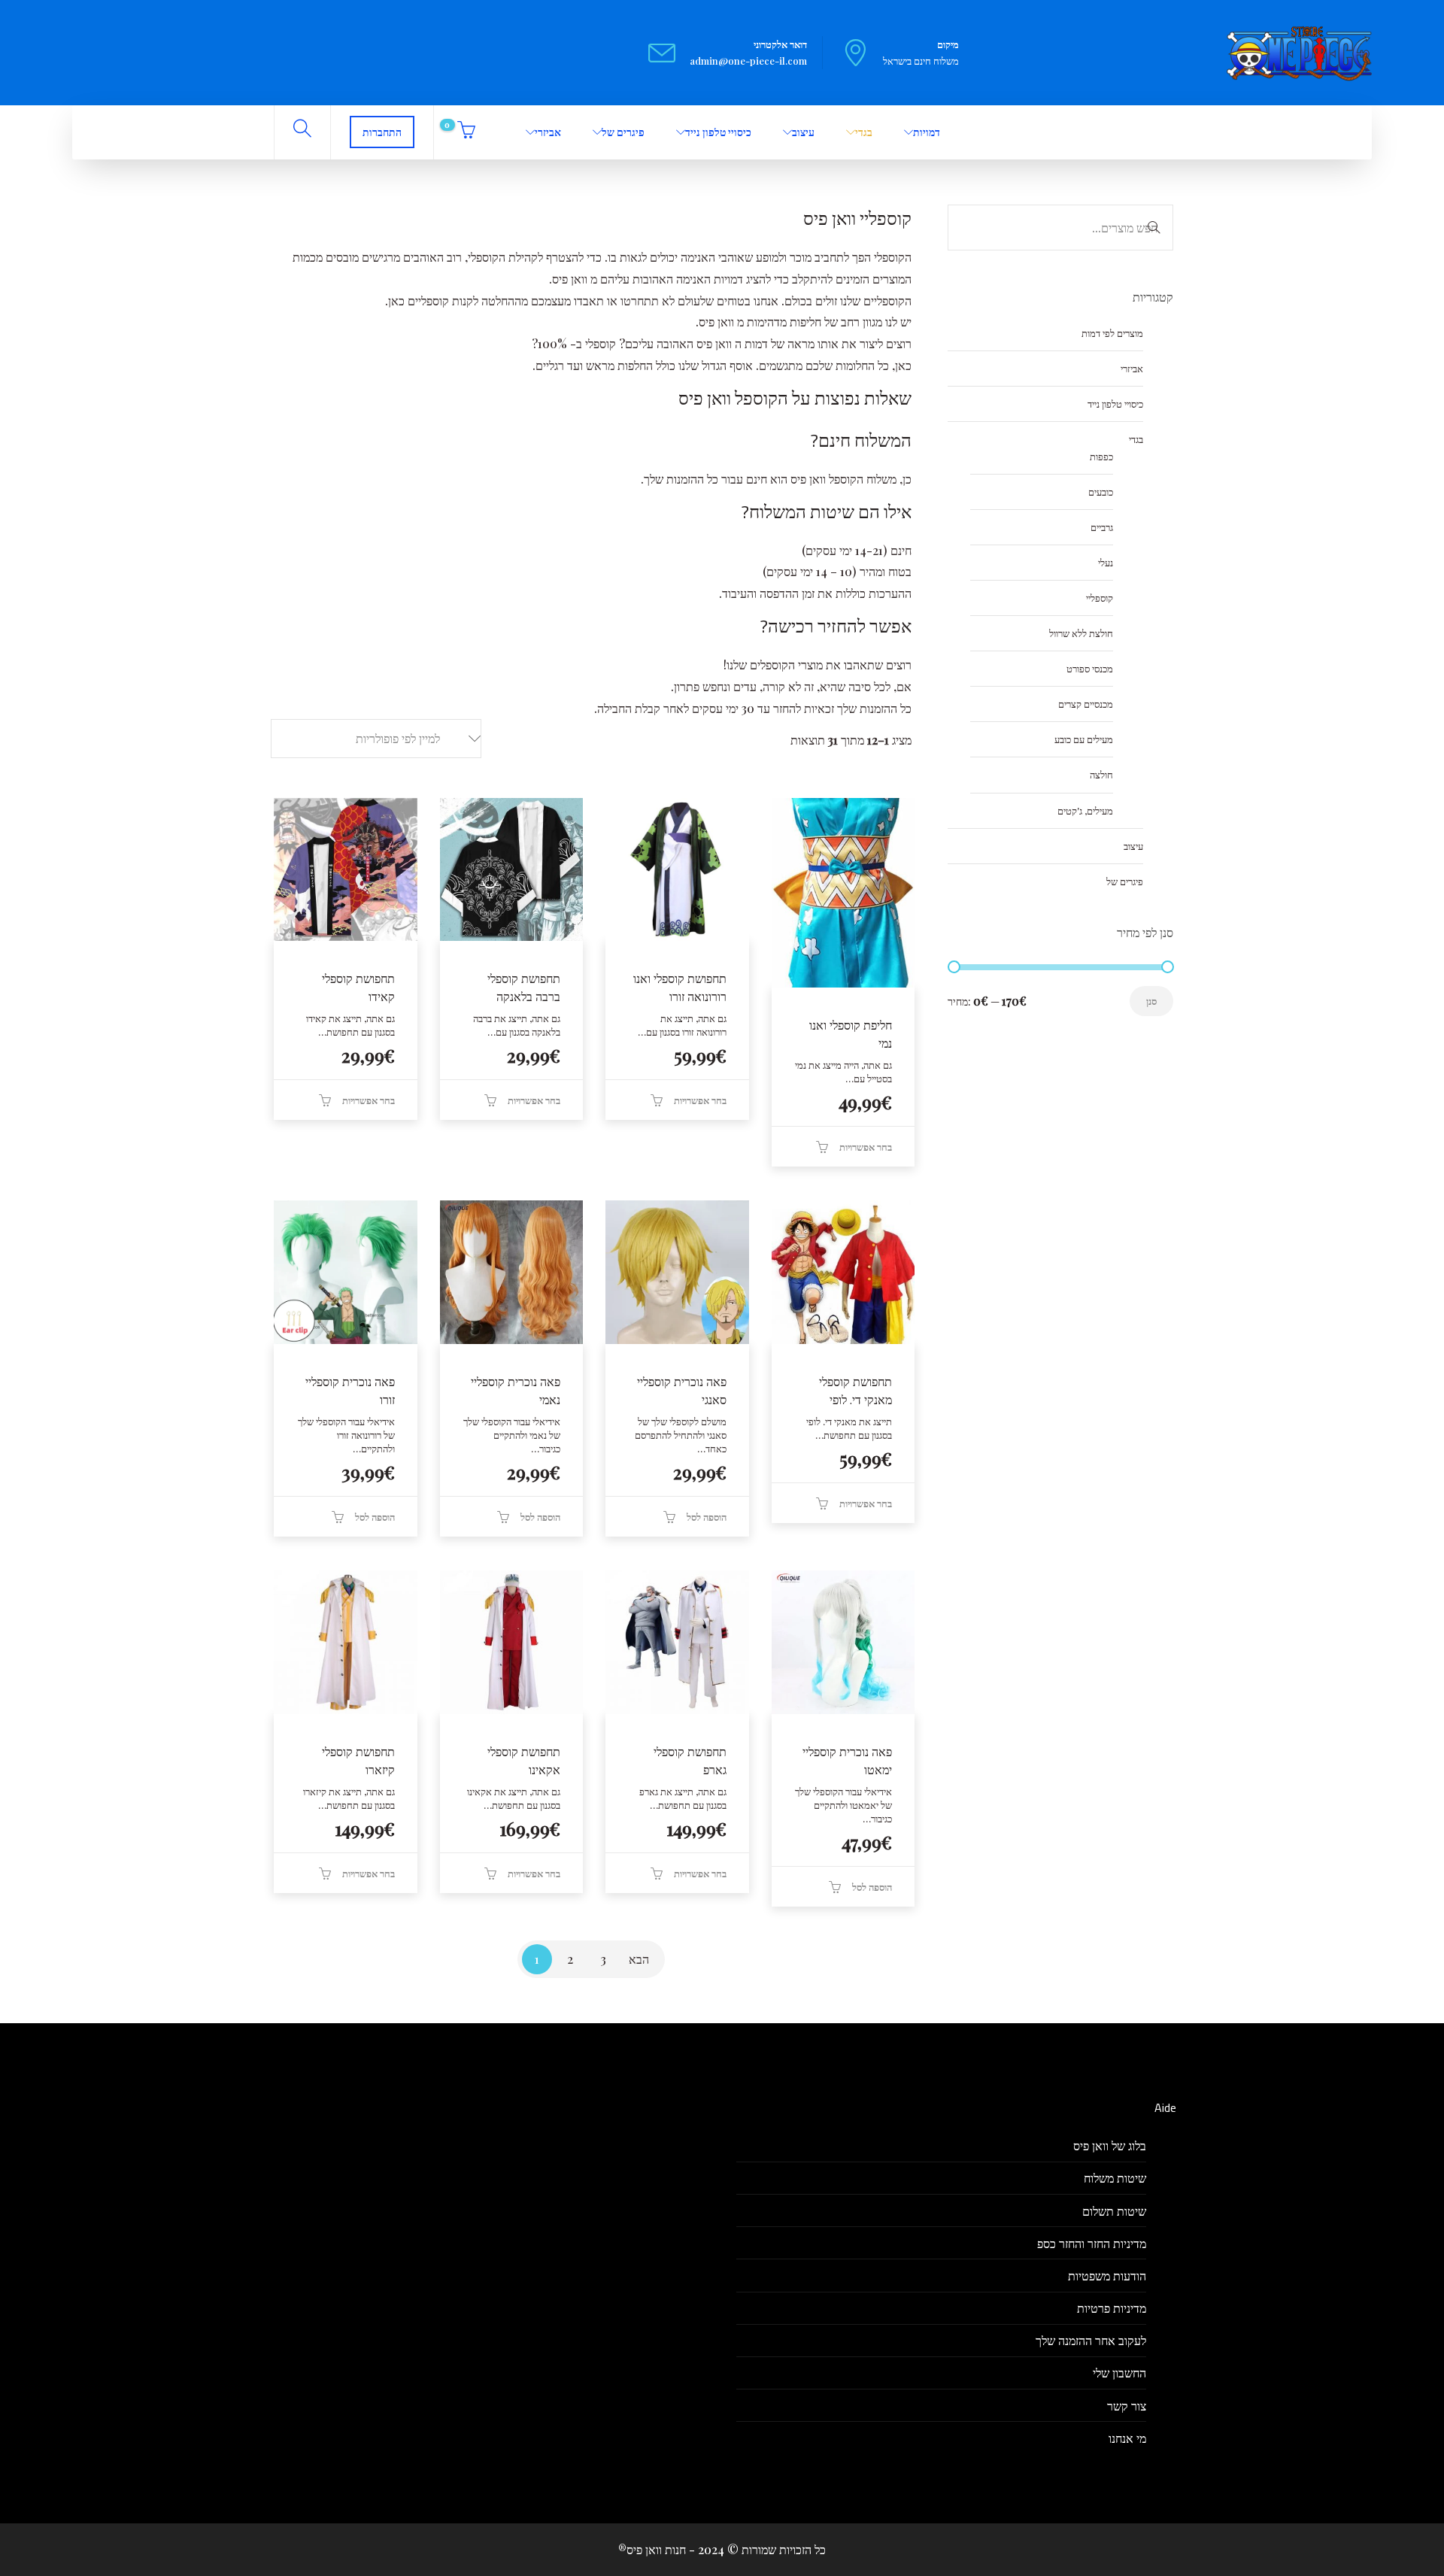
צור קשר (1127, 2406)
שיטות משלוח (1115, 2178)
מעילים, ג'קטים (1085, 810)
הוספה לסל (707, 1517)
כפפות (1101, 456)
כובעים (1101, 492)
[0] (464, 132)
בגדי (864, 132)
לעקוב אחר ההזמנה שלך (1091, 2340)
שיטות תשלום (1114, 2211)
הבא (639, 1959)
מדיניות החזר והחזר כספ (1092, 2243)
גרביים (1102, 527)
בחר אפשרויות (866, 1147)
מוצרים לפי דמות (1112, 333)
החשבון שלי (1119, 2373)
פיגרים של (623, 132)
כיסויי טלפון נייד (718, 132)
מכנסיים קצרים (1086, 704)
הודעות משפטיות (1107, 2276)
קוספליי (1100, 598)
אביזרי (548, 132)
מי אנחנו (1127, 2438)
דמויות (927, 132)
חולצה (1101, 774)
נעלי (1106, 562)
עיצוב (803, 132)
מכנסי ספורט (1090, 668)
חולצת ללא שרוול (1081, 633)
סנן (1151, 1001)
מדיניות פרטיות (1112, 2308)
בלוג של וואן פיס (1110, 2145)
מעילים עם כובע (1084, 739)
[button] (376, 739)
